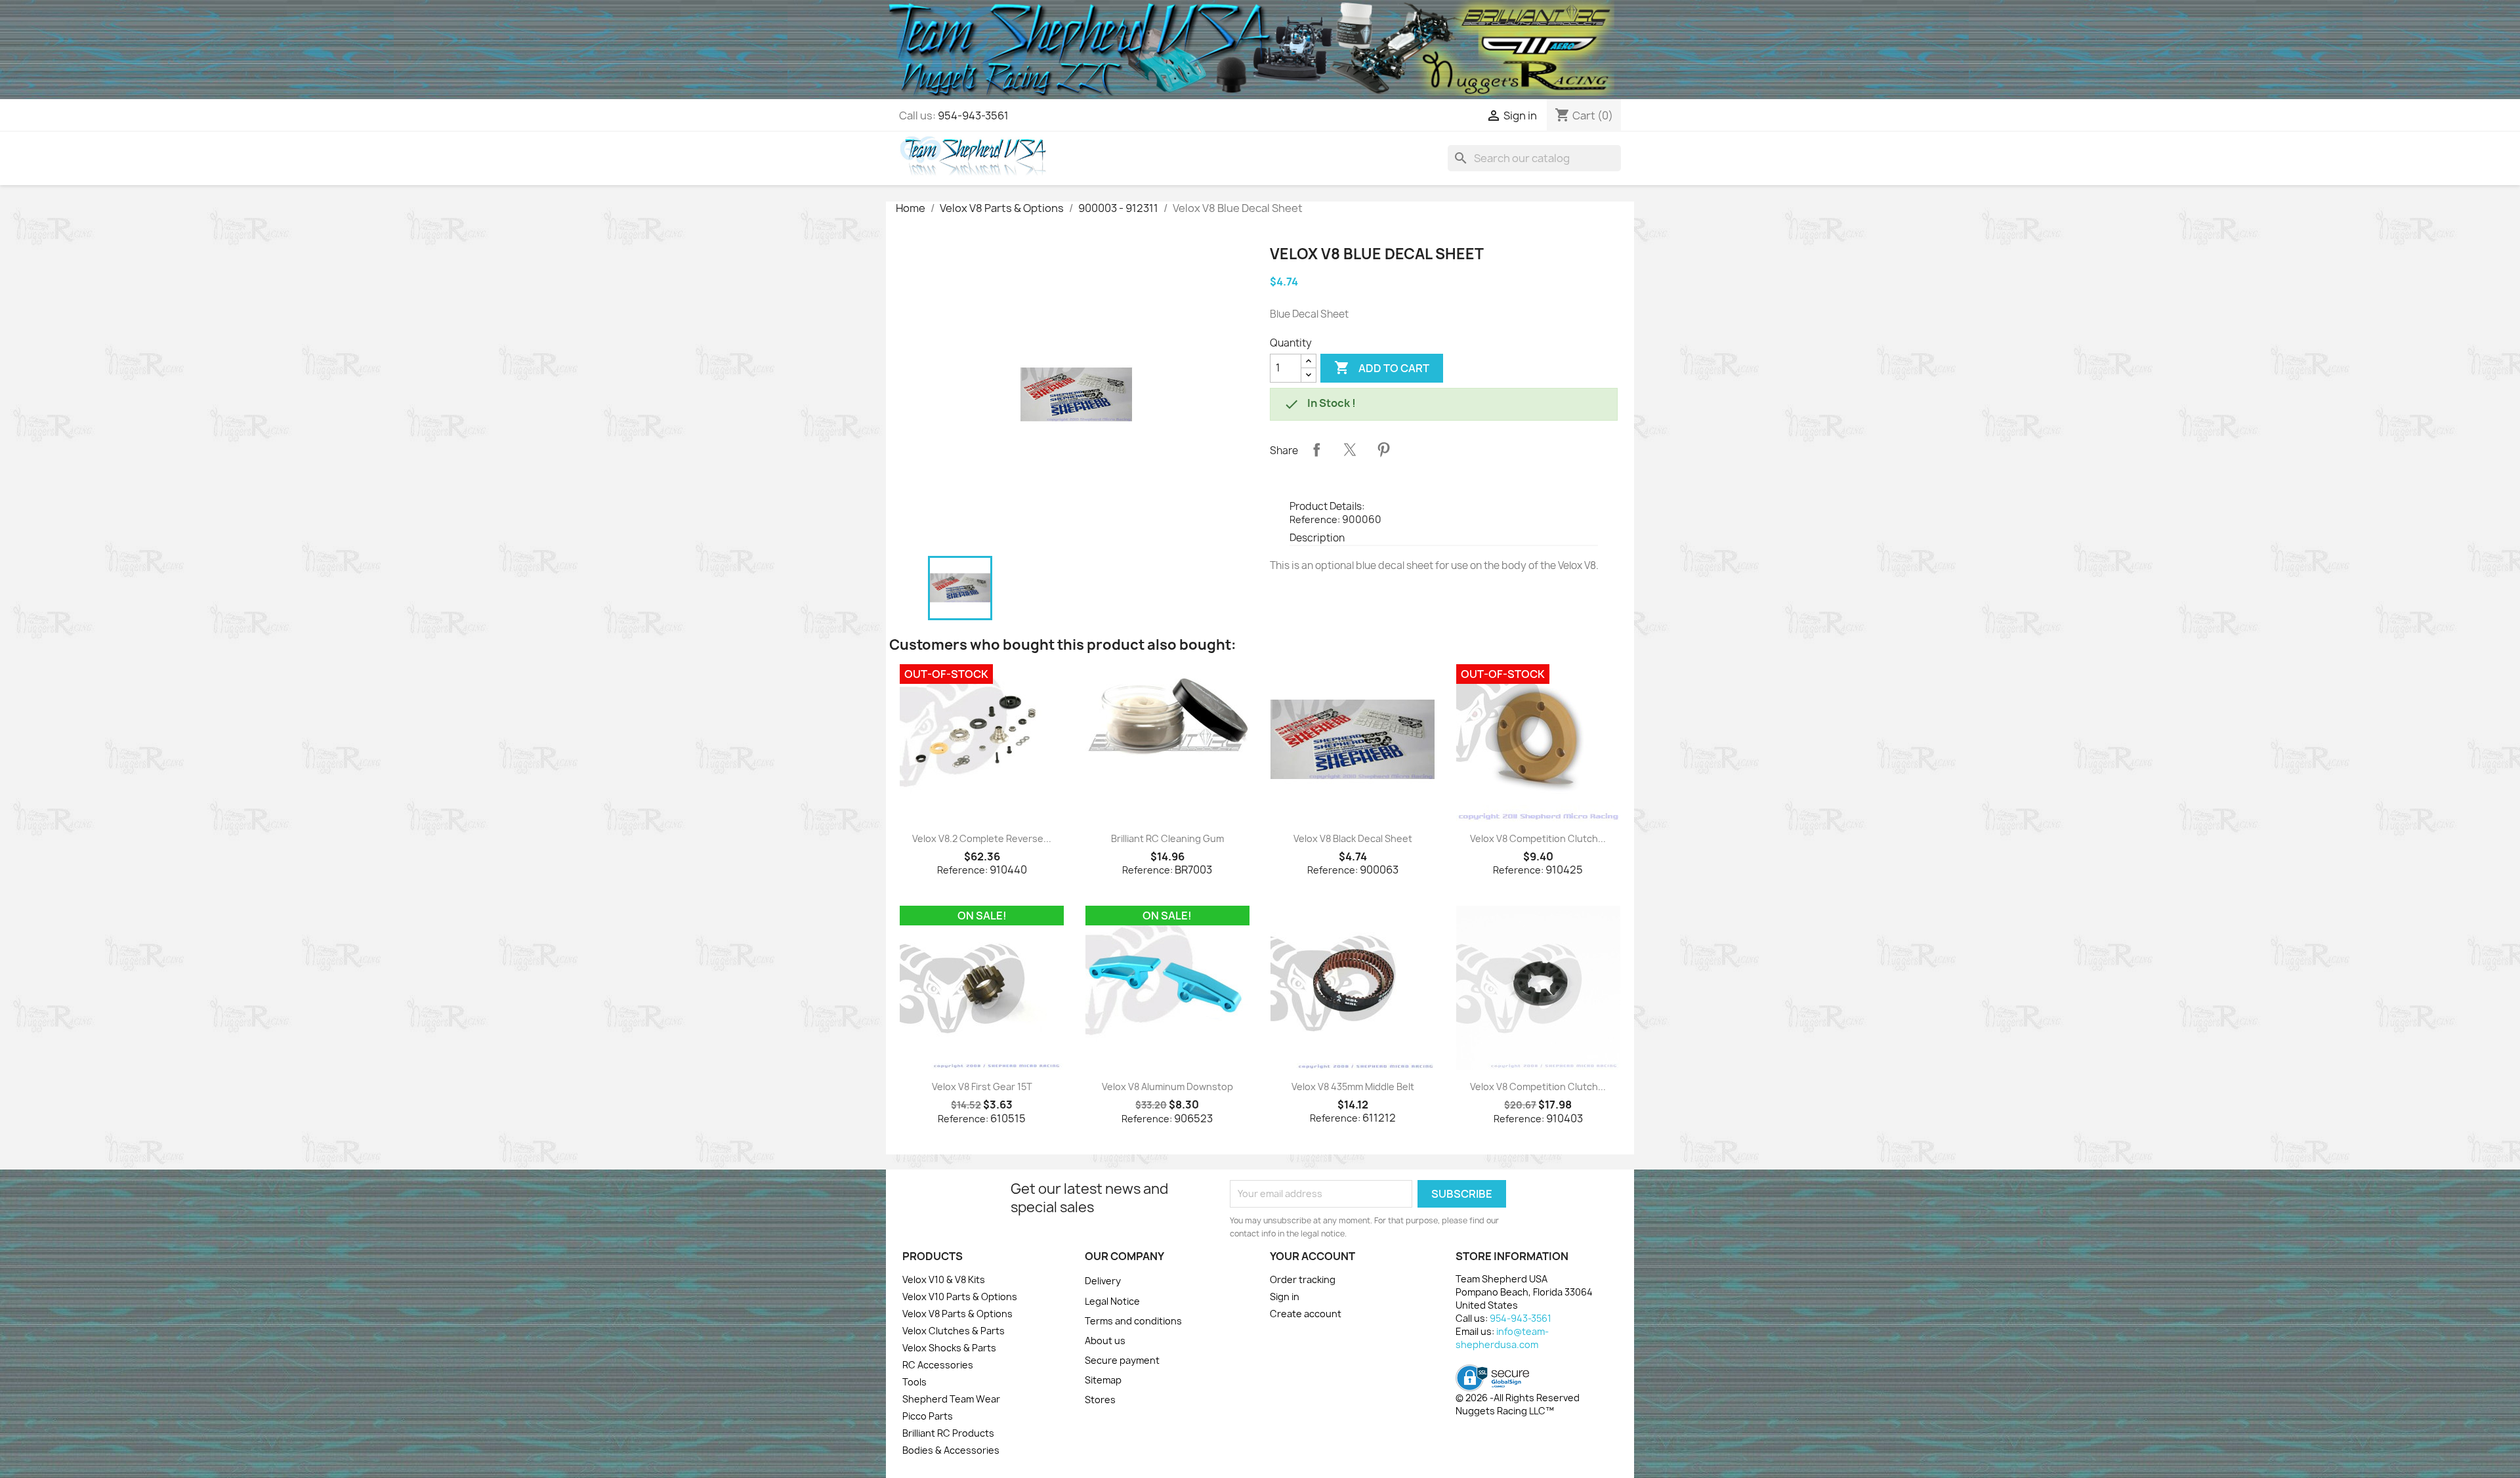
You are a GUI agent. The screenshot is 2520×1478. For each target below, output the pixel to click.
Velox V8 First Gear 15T (982, 1087)
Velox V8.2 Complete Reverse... (982, 838)
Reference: (1315, 519)
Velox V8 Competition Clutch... (1538, 838)
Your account (1312, 1256)
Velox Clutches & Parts (954, 1331)
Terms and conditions (1133, 1321)
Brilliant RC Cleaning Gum (1167, 838)
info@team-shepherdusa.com (1502, 1338)
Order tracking (1303, 1279)
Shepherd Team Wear (951, 1399)
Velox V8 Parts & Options (957, 1314)
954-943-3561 (973, 116)
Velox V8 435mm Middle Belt (1353, 1087)
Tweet (1350, 450)
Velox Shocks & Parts (949, 1348)
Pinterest (1383, 450)
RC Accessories (938, 1365)
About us (1105, 1341)
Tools (914, 1382)
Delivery (1103, 1281)
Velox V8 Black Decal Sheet (1353, 838)
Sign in (1285, 1297)
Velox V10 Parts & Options (960, 1297)
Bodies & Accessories (951, 1450)
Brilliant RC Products (948, 1433)
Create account (1306, 1314)
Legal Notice (1112, 1301)
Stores (1100, 1400)
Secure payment (1122, 1360)
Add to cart (1382, 368)
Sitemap (1103, 1380)
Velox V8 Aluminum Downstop (1167, 1087)
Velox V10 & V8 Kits (944, 1279)
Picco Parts (928, 1416)
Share (1316, 450)
